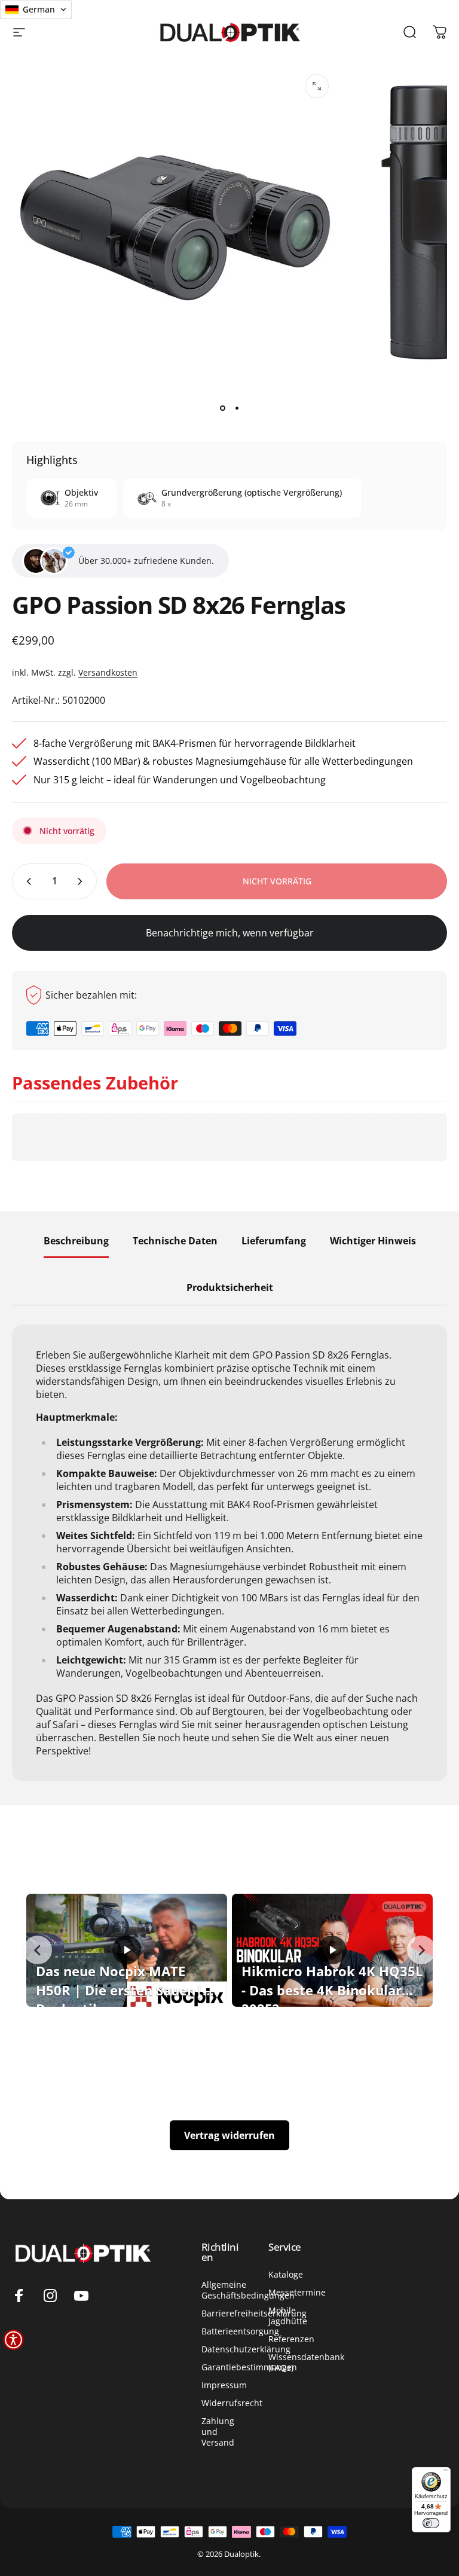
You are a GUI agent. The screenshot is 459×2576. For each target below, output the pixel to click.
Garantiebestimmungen (249, 2367)
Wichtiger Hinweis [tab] (373, 1241)
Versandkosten (108, 672)
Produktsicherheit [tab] (230, 1288)
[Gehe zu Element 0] (222, 408)
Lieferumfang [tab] (274, 1241)
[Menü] (446, 2472)
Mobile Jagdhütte (288, 2316)
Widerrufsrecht (232, 2403)
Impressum (224, 2385)
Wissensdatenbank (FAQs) (306, 2363)
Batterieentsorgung (240, 2331)
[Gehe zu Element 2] (237, 408)
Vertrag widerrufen (229, 2135)
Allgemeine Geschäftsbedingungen (248, 2290)
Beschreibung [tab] (76, 1241)
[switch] (431, 2523)
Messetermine (297, 2293)
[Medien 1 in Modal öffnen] (317, 86)
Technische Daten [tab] (175, 1241)
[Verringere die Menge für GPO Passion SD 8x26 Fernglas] (26, 881)
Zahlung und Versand (218, 2432)
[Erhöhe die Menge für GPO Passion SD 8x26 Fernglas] (82, 881)
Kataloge (286, 2275)
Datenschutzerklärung (246, 2349)
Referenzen (291, 2339)
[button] (13, 2340)
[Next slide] (421, 1950)
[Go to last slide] (38, 1950)
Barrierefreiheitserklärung (254, 2313)
